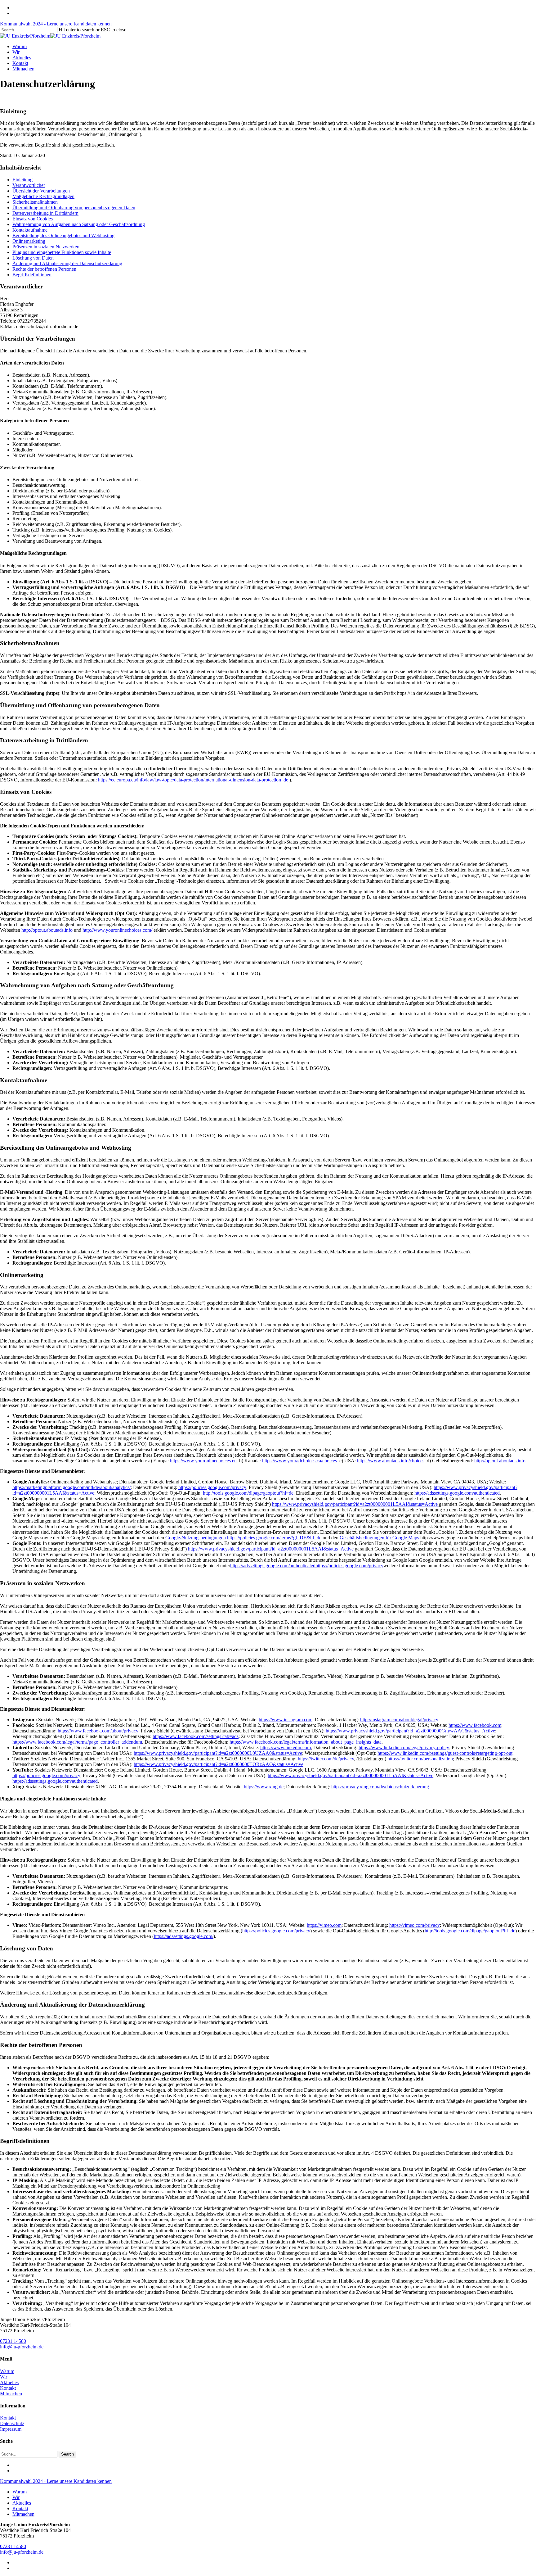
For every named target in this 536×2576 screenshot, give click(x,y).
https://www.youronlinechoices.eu (203, 1461)
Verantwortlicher (29, 185)
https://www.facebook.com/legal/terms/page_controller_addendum (77, 1742)
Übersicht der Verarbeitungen (41, 191)
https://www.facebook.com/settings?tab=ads (196, 1736)
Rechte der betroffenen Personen (44, 269)
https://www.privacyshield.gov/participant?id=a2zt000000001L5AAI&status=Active (355, 1504)
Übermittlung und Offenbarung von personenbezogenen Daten (74, 208)
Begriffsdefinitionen (32, 275)
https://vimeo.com (324, 1925)
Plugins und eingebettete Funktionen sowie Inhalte (62, 252)
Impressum (11, 2429)
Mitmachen (11, 2394)
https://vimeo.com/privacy (415, 1925)
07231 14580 (13, 2341)
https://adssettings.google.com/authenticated (457, 1493)
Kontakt (8, 2388)
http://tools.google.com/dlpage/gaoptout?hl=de (248, 1493)
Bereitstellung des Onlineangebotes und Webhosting (63, 235)
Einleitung (22, 180)
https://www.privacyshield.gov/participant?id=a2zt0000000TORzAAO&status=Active (219, 1764)
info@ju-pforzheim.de (22, 2347)
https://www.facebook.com (475, 1725)
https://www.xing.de (264, 1787)
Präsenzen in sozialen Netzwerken (46, 247)
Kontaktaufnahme (30, 230)
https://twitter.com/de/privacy (326, 1759)
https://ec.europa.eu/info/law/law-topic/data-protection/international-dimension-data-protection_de (193, 780)
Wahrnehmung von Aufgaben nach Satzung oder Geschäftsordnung (79, 224)
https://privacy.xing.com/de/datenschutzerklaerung (380, 1787)
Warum (7, 2371)
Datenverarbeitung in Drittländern (45, 213)
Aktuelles (9, 2382)
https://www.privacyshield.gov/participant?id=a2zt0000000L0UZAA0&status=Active (218, 1753)
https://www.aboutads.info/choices (391, 1461)
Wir (4, 2377)
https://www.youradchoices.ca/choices (299, 1461)
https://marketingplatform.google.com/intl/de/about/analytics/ (71, 1487)
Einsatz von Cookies (33, 219)
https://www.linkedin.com (286, 1748)
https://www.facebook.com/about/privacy (98, 1731)
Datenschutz (12, 2423)
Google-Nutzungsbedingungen (196, 1538)
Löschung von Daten (33, 258)
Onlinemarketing (29, 241)
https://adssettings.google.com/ (184, 1936)
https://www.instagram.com (286, 1720)
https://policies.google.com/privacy (212, 1487)
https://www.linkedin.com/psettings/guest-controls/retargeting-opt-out (445, 1753)
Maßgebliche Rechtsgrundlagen (43, 196)
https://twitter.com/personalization (420, 1759)
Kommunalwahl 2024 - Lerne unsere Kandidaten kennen (56, 24)
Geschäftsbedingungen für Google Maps (379, 1538)
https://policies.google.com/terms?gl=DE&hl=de (274, 1538)
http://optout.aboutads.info (47, 930)
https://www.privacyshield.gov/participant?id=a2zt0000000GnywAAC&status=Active (410, 1731)
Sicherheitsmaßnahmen (35, 202)
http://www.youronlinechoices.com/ (117, 930)
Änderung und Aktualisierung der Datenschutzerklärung (67, 263)
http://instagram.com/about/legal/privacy (399, 1720)
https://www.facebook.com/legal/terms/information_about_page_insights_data (306, 1742)
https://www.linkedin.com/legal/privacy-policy (404, 1748)
